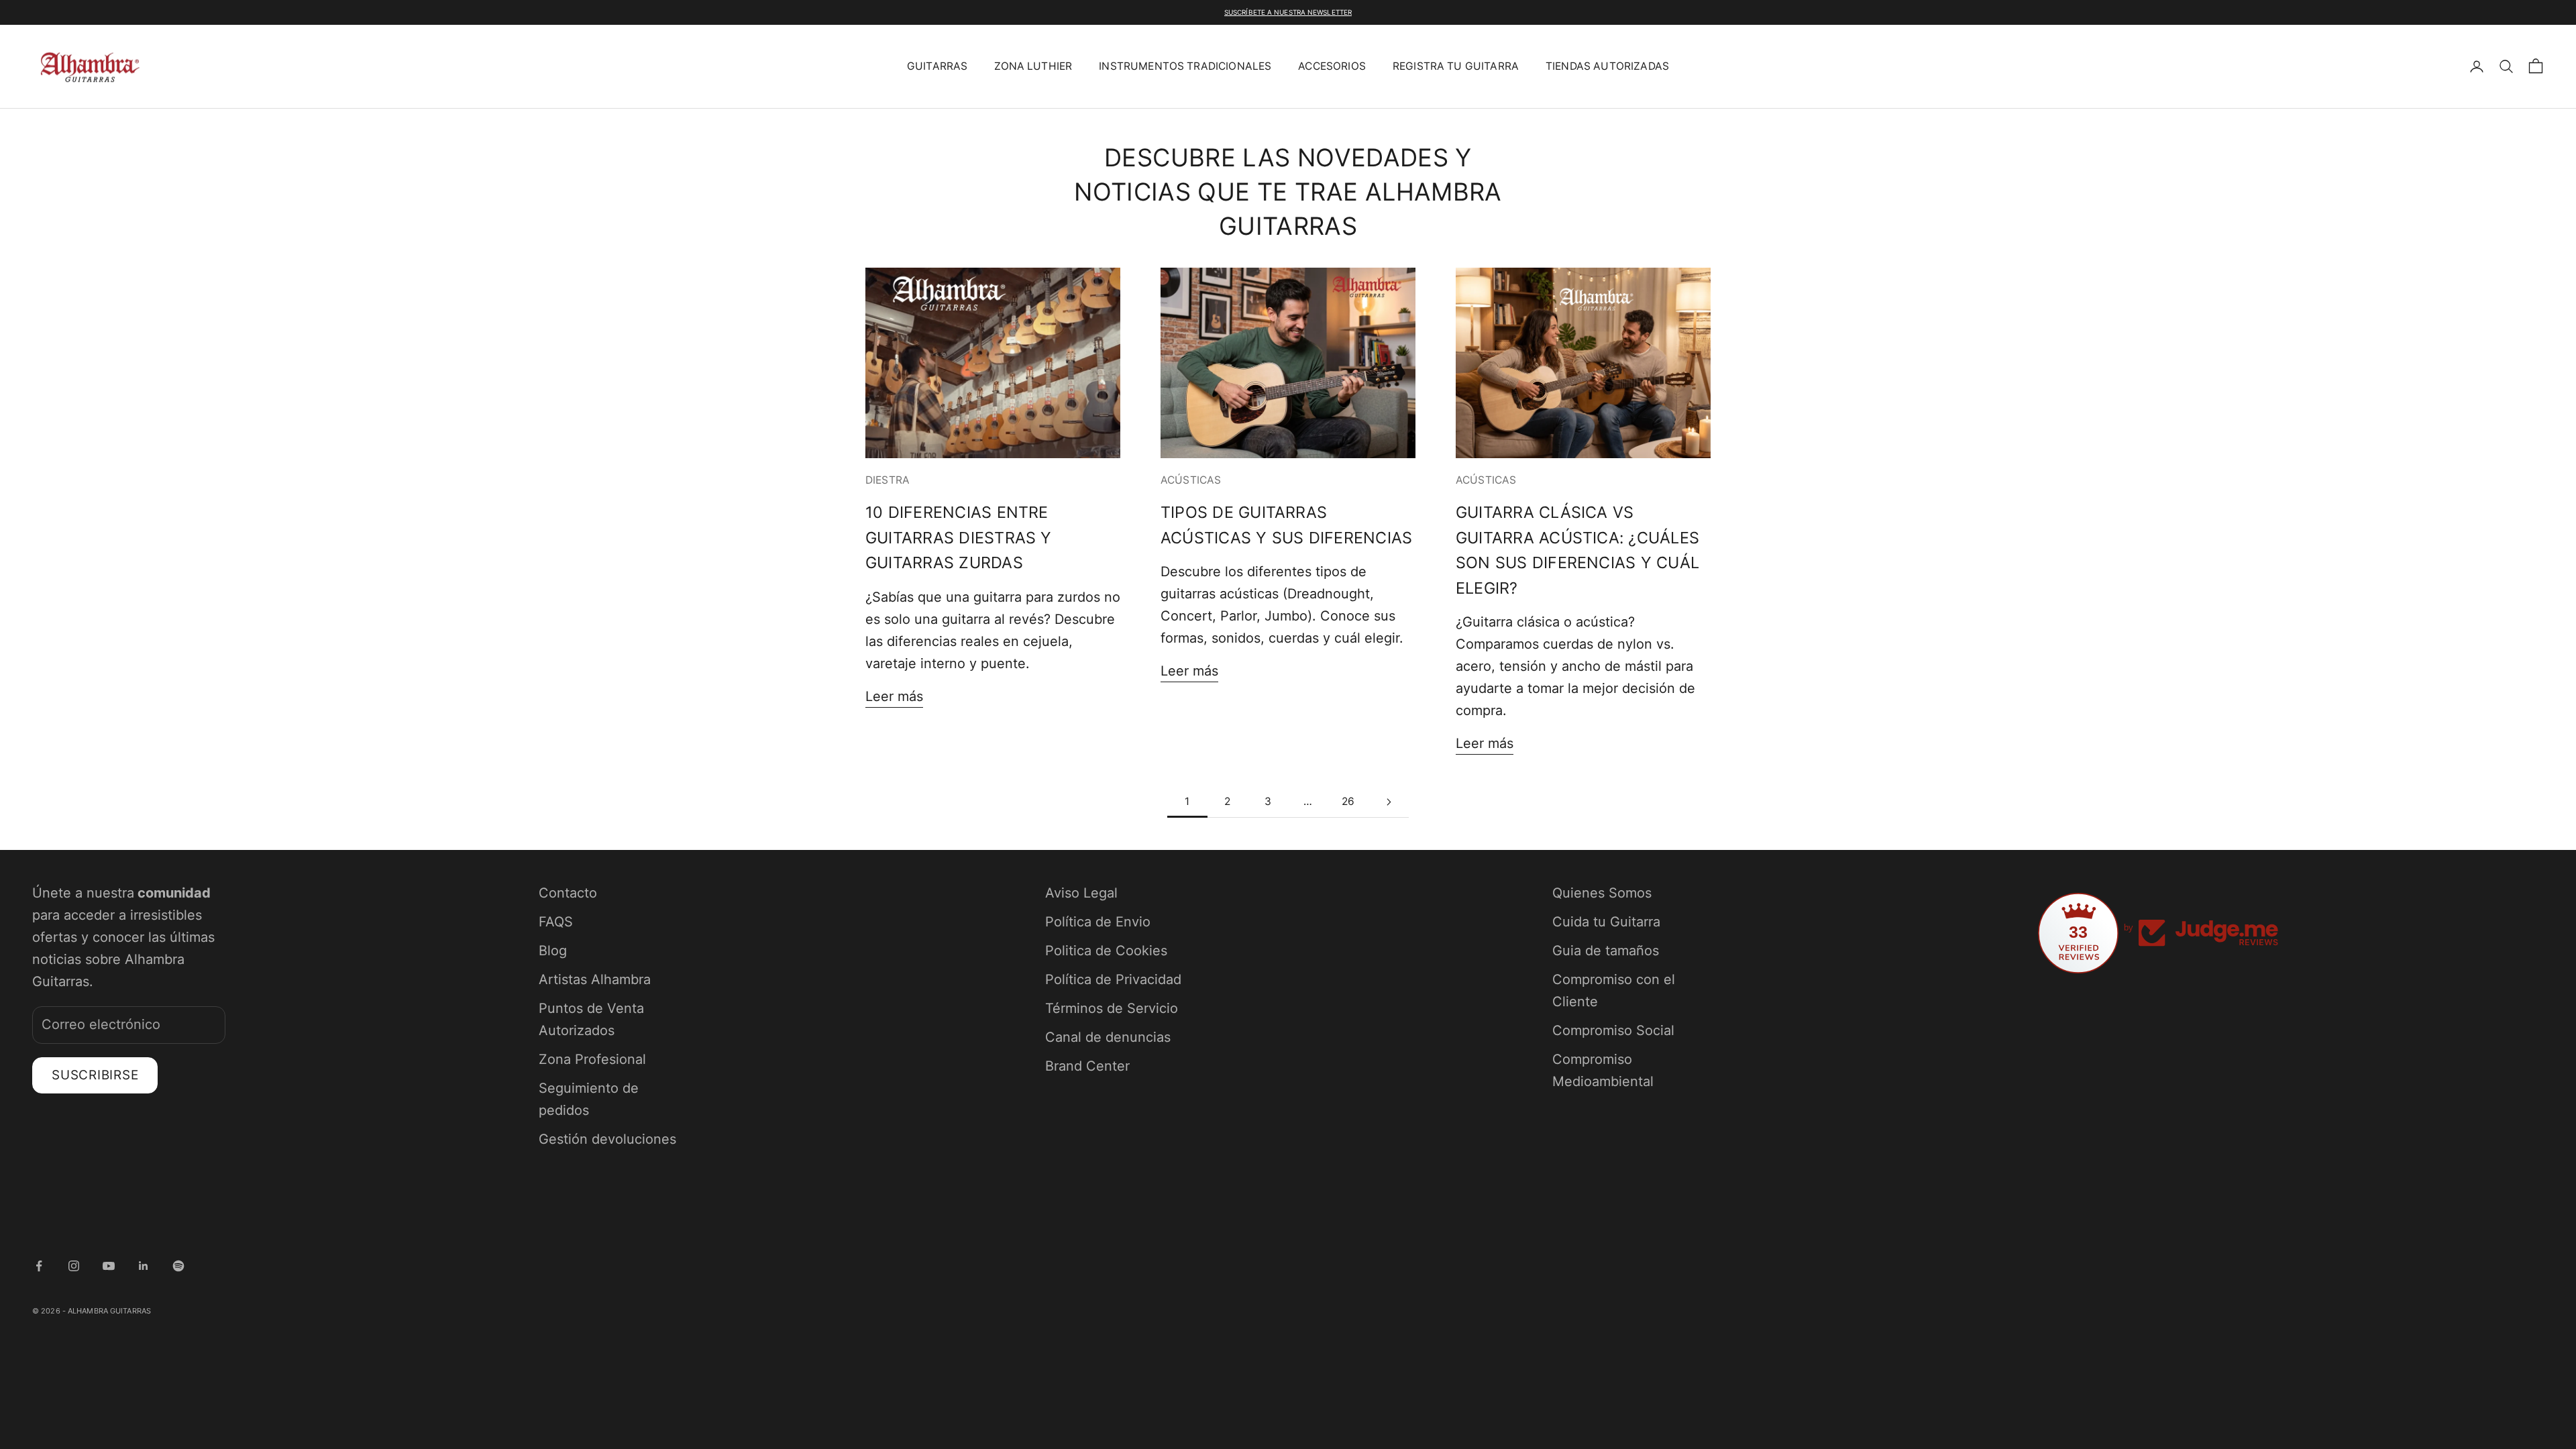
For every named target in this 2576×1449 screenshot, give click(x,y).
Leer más (894, 696)
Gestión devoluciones (607, 1139)
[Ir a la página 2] (1389, 802)
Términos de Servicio (1112, 1008)
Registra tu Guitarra (1456, 66)
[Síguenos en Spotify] (178, 1266)
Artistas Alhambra (595, 979)
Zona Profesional (592, 1059)
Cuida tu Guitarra (1606, 922)
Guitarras (937, 66)
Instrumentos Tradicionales (1185, 66)
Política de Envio (1098, 922)
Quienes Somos (1602, 893)
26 (1348, 801)
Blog (553, 951)
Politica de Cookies (1106, 951)
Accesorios (1332, 66)
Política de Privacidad (1113, 979)
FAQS (556, 922)
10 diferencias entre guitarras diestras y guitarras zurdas (959, 537)
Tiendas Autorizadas (1607, 66)
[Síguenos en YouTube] (109, 1266)
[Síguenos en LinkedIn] (144, 1266)
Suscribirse (95, 1075)
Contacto (568, 893)
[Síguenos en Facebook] (39, 1266)
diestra (888, 480)
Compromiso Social (1613, 1030)
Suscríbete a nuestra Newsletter (1288, 12)
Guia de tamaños (1606, 951)
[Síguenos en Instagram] (74, 1266)
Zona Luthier (1033, 66)
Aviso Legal (1081, 893)
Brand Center (1087, 1066)
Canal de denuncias (1108, 1037)
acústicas (1191, 480)
